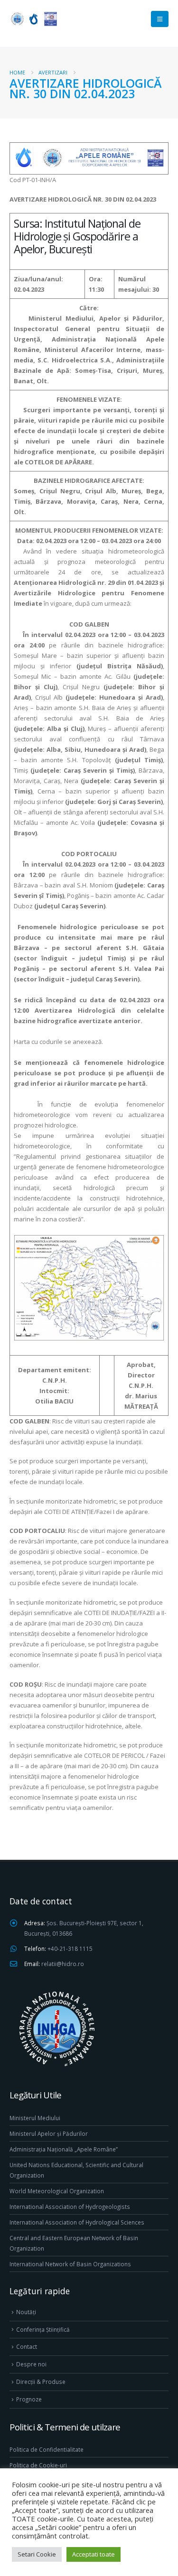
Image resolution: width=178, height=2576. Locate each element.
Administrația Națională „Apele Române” (64, 2149)
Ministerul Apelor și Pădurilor (49, 2133)
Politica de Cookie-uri (38, 2465)
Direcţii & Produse (41, 2382)
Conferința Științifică (43, 2329)
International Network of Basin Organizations (70, 2264)
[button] (160, 19)
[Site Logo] (33, 19)
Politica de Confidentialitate (47, 2449)
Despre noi (31, 2364)
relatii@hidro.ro (63, 1964)
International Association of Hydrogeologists (70, 2207)
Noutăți (26, 2312)
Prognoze (29, 2399)
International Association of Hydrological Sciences (77, 2222)
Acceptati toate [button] (94, 2554)
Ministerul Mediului (35, 2118)
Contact (27, 2346)
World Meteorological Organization (57, 2191)
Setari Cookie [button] (37, 2554)
